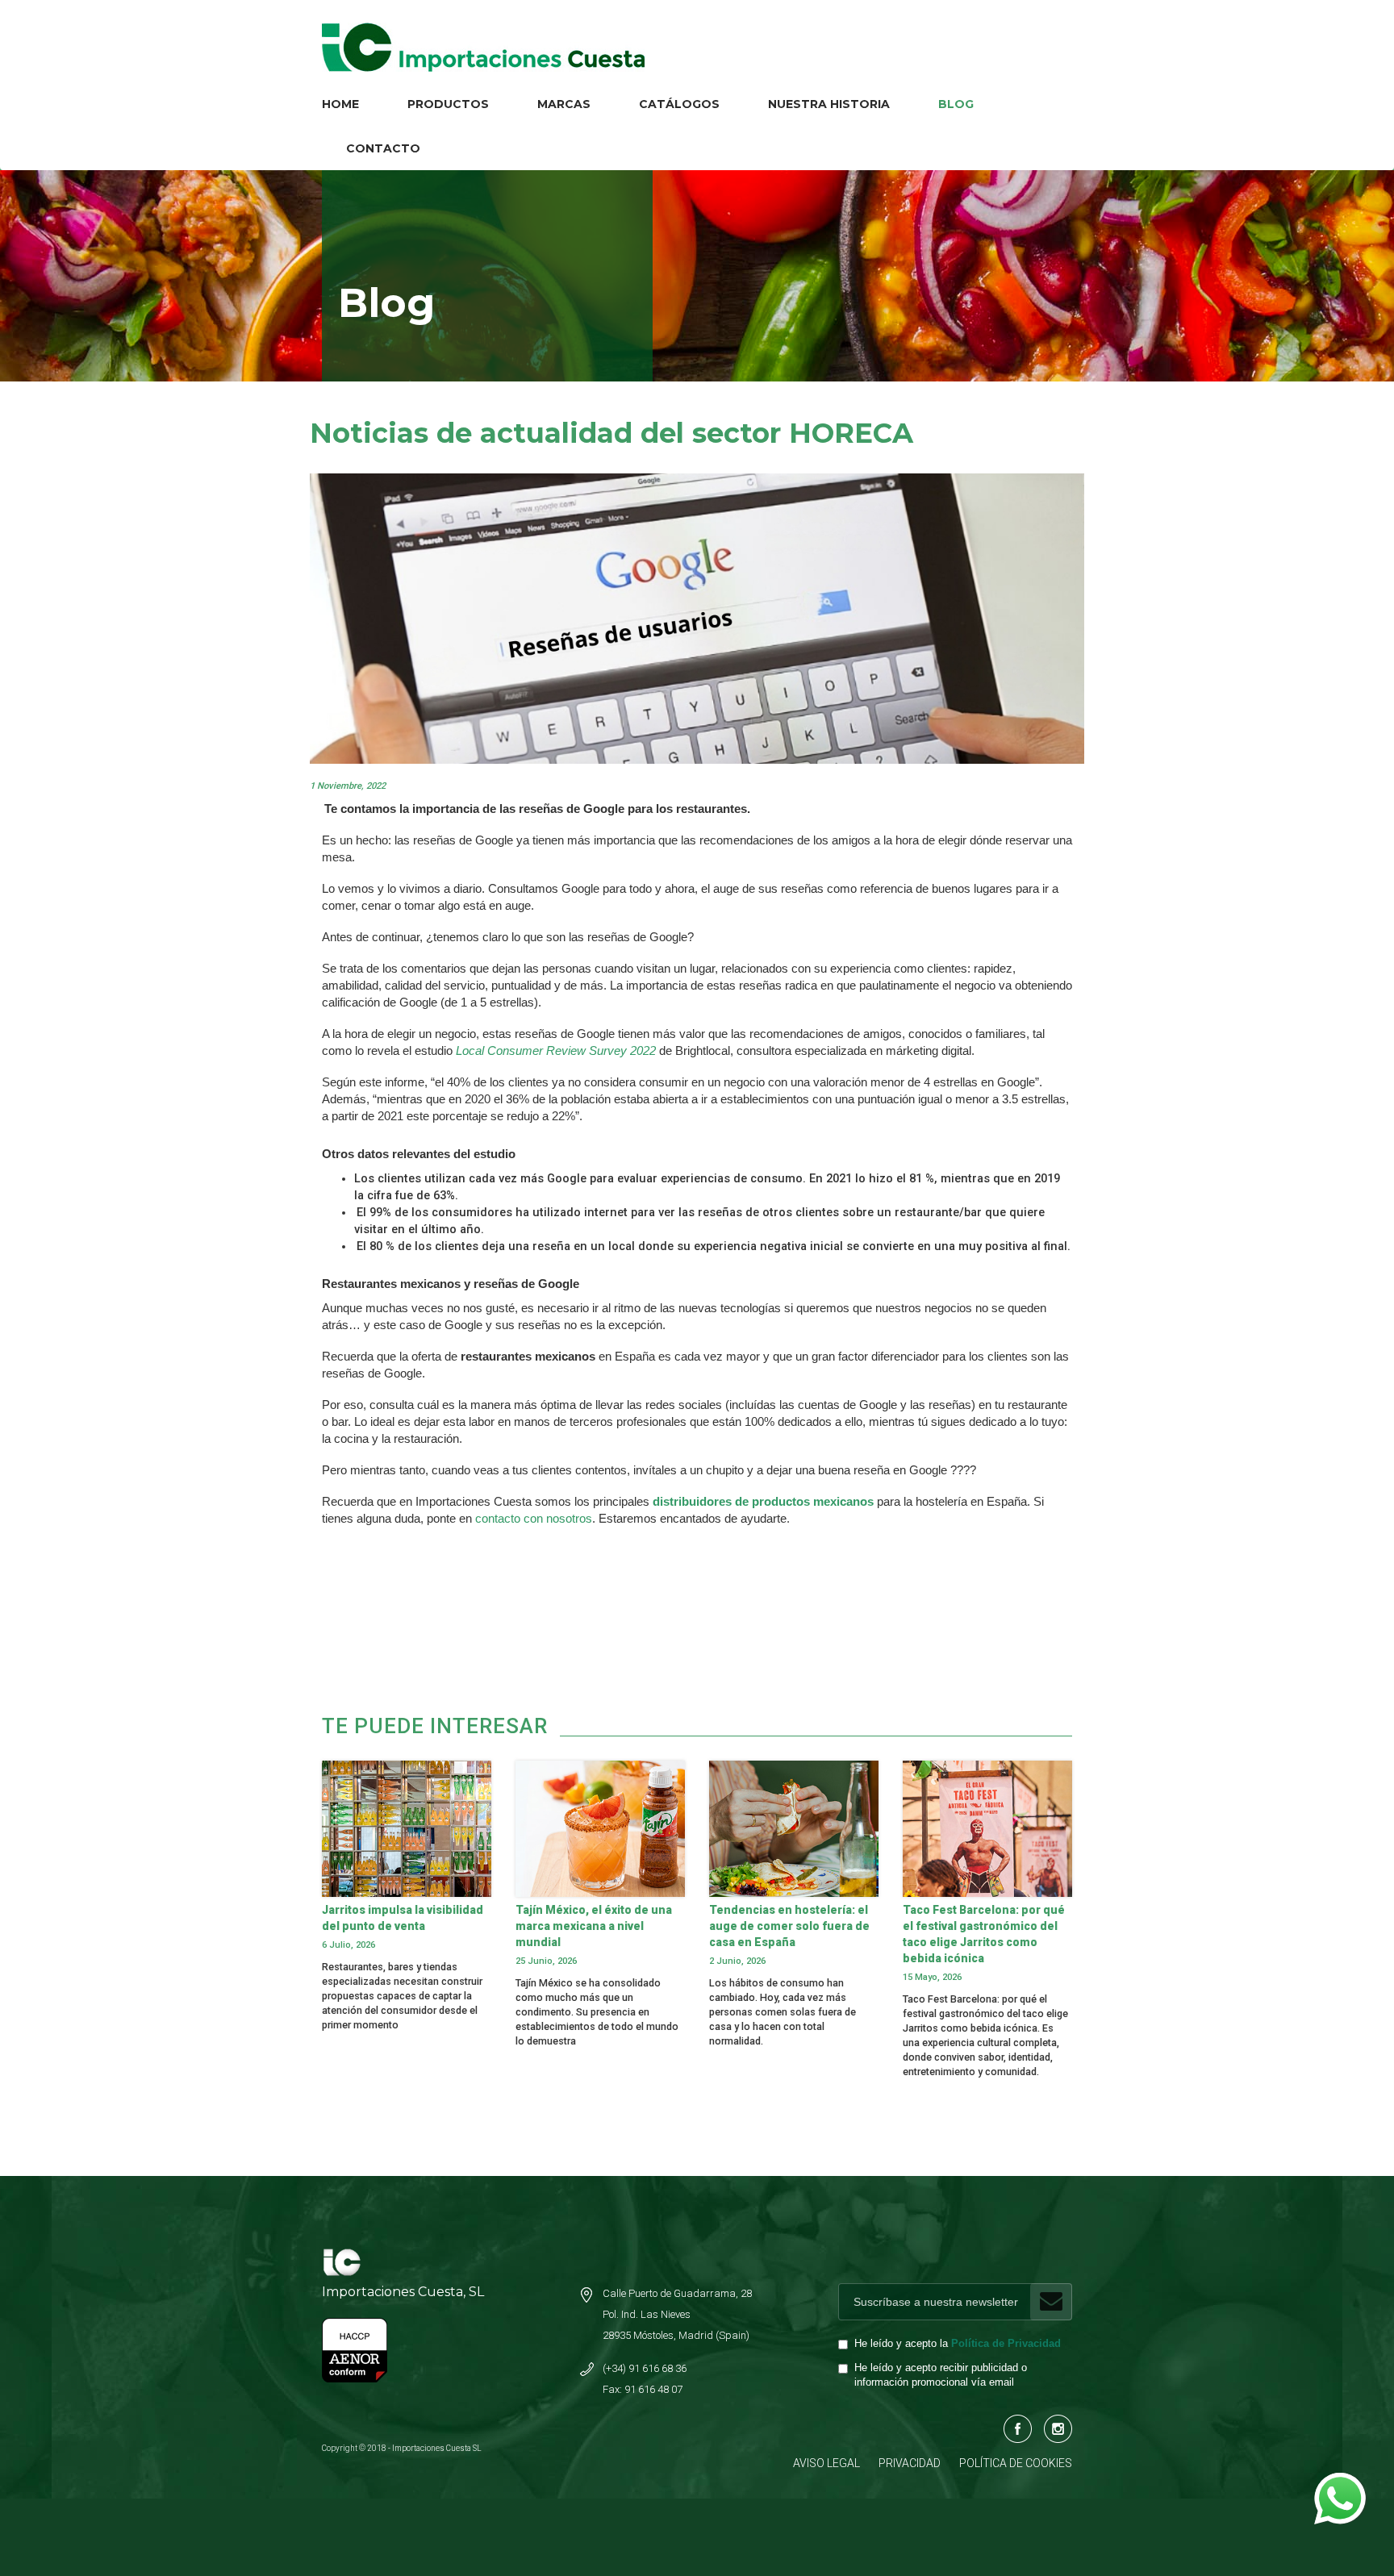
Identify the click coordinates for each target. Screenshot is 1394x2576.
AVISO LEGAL (826, 2463)
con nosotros (556, 1519)
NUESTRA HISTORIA (829, 104)
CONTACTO (383, 148)
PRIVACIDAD (910, 2463)
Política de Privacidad (1006, 2344)
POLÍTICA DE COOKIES (1016, 2463)
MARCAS (564, 104)
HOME (340, 104)
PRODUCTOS (448, 104)
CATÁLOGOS (679, 104)
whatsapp (1339, 2481)
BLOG (956, 104)
